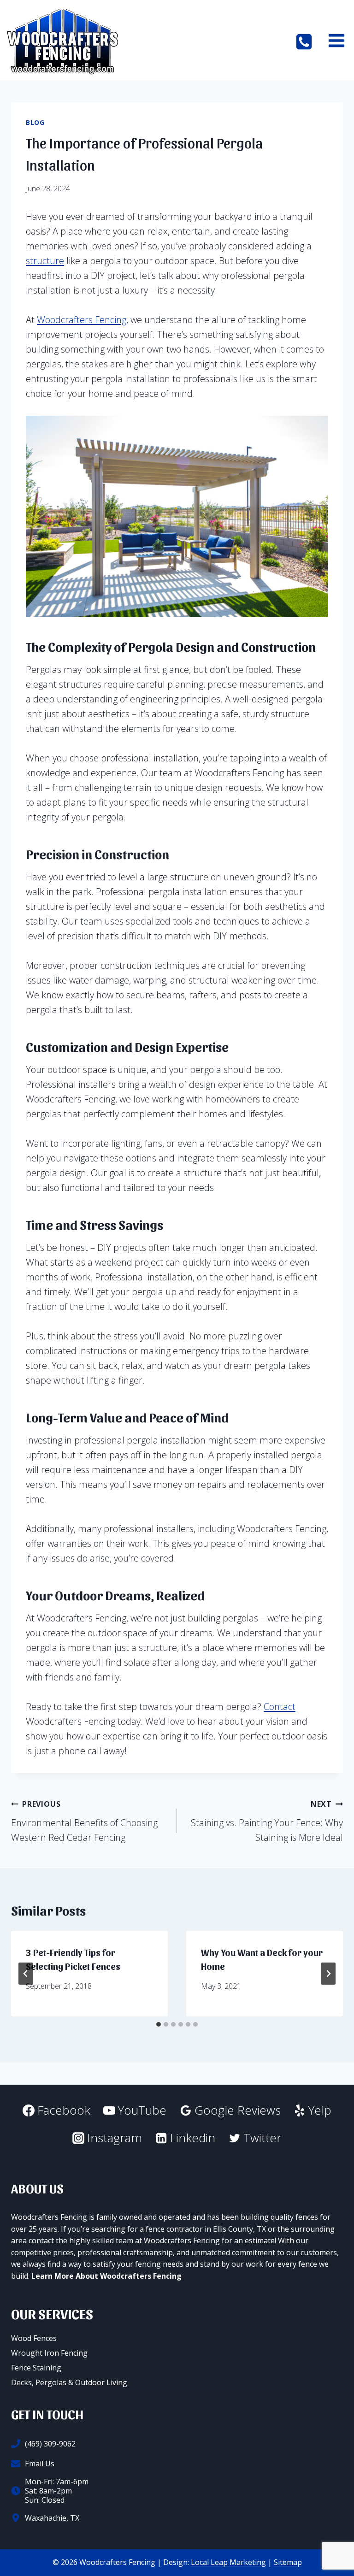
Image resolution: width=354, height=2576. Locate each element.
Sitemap (288, 2562)
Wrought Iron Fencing (49, 2353)
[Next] (328, 1974)
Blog (35, 122)
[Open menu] (336, 40)
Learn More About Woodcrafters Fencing (106, 2276)
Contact (280, 1707)
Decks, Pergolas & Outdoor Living (69, 2382)
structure (45, 261)
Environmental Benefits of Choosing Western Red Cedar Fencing (84, 1821)
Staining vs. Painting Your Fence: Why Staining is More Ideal (267, 1821)
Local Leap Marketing (228, 2562)
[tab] (159, 2024)
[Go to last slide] (26, 1974)
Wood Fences (34, 2338)
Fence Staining (36, 2368)
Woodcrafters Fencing (82, 320)
